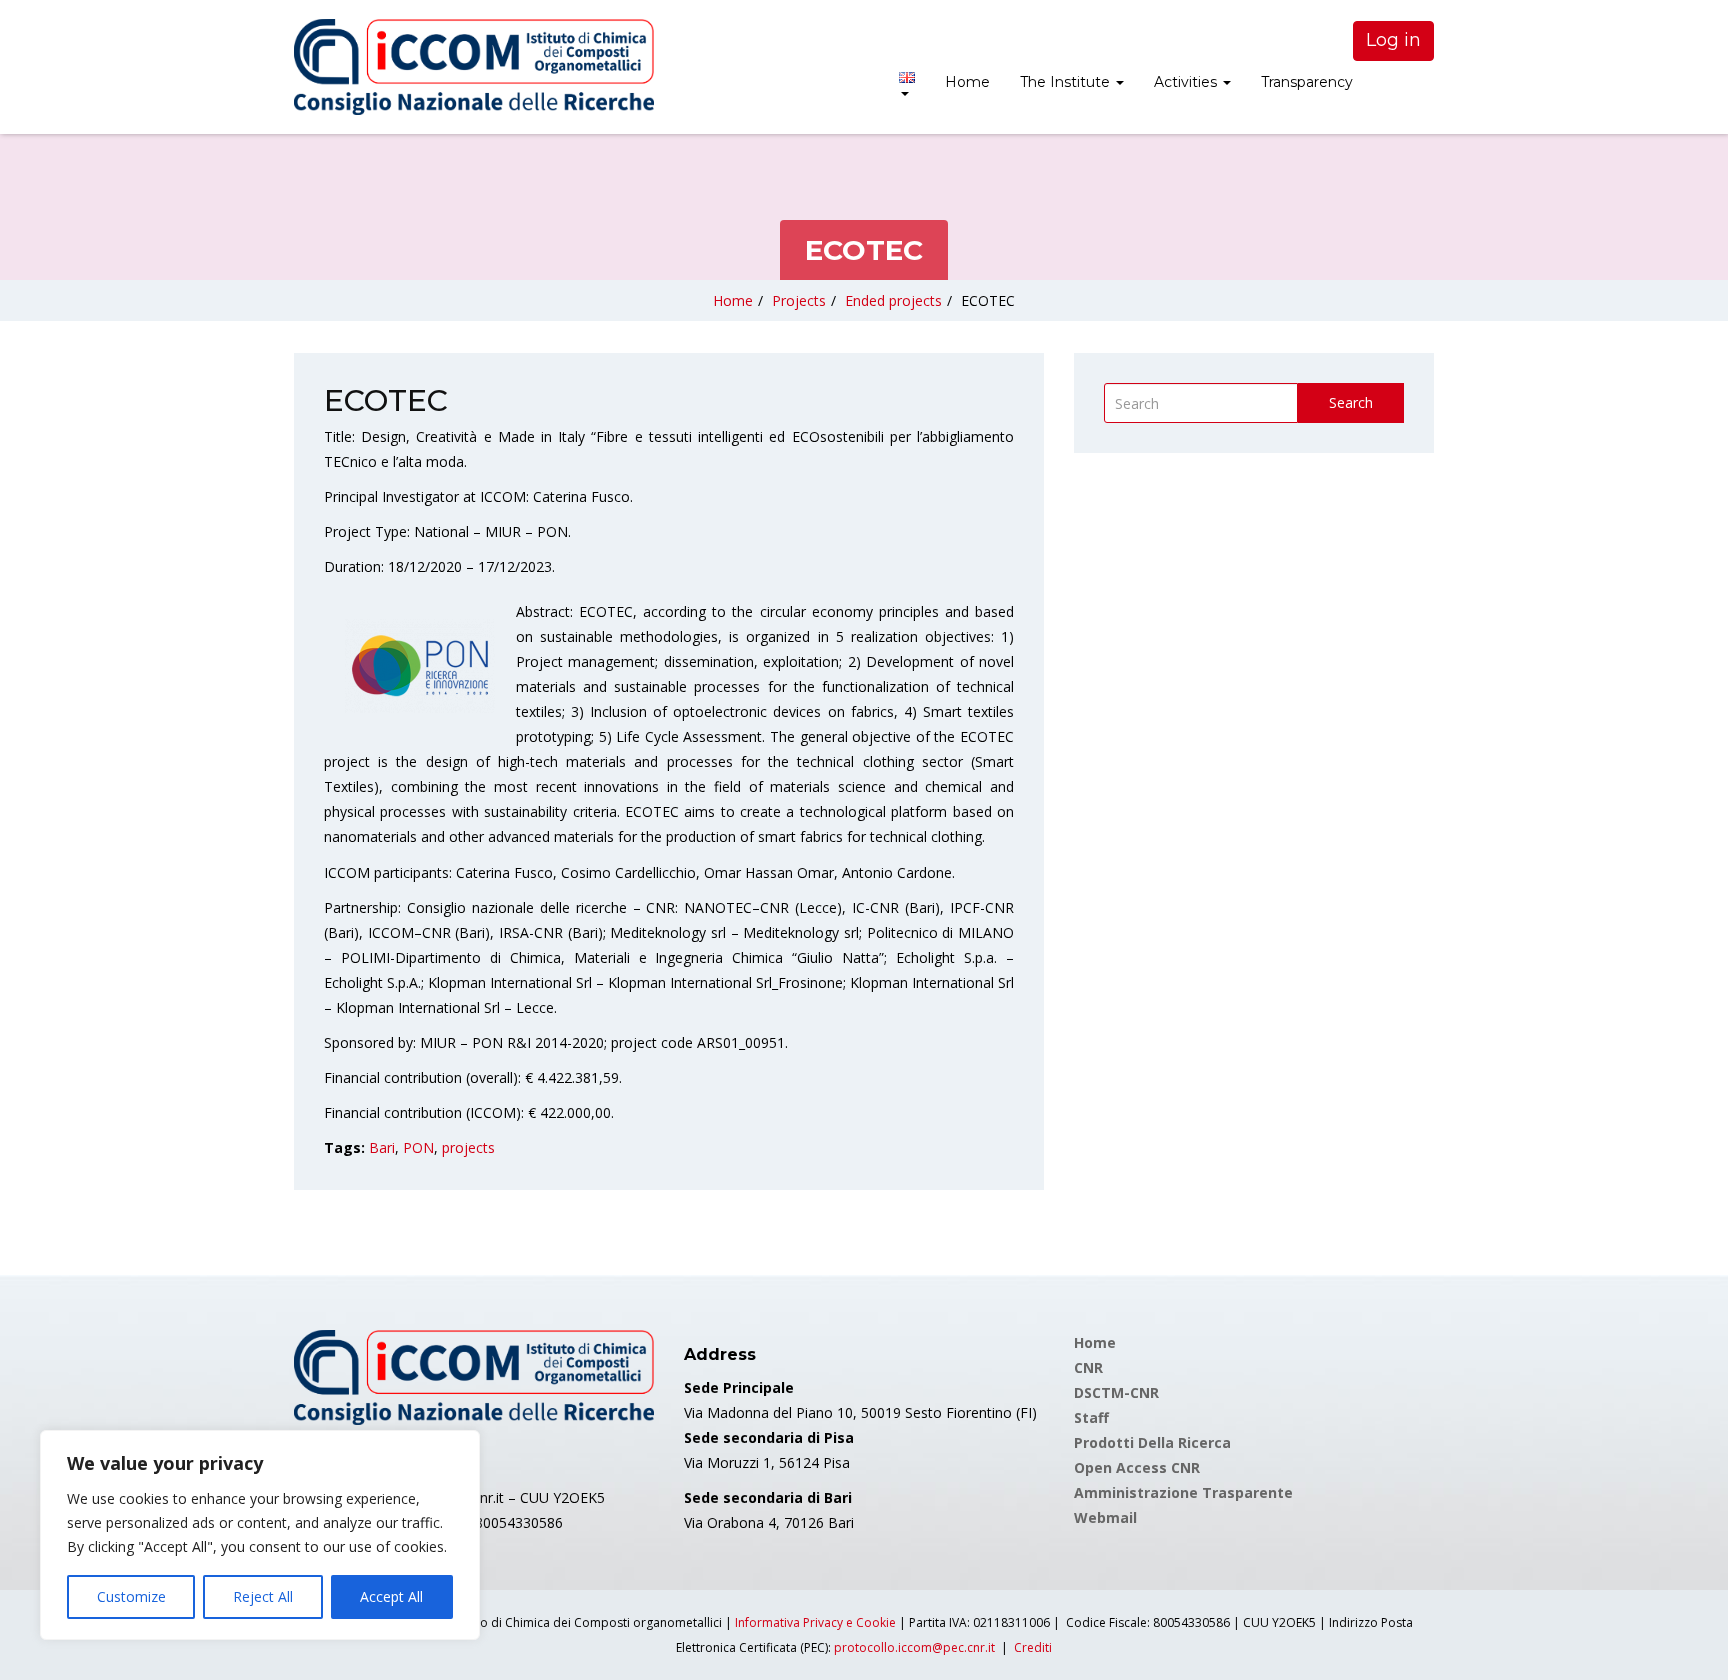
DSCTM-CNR (1116, 1392)
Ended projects (893, 300)
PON (418, 1147)
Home (967, 82)
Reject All (263, 1596)
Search (1351, 402)
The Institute (1067, 82)
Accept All (391, 1596)
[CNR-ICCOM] (474, 67)
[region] (260, 1535)
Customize (131, 1596)
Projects (799, 300)
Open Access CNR (1137, 1467)
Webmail (1105, 1517)
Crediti (1033, 1647)
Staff (1091, 1417)
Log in (1393, 40)
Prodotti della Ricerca (1152, 1442)
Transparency (1307, 82)
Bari (382, 1147)
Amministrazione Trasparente (1183, 1492)
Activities (1187, 82)
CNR (1088, 1367)
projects (468, 1147)
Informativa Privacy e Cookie (815, 1622)
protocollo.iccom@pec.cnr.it (914, 1647)
